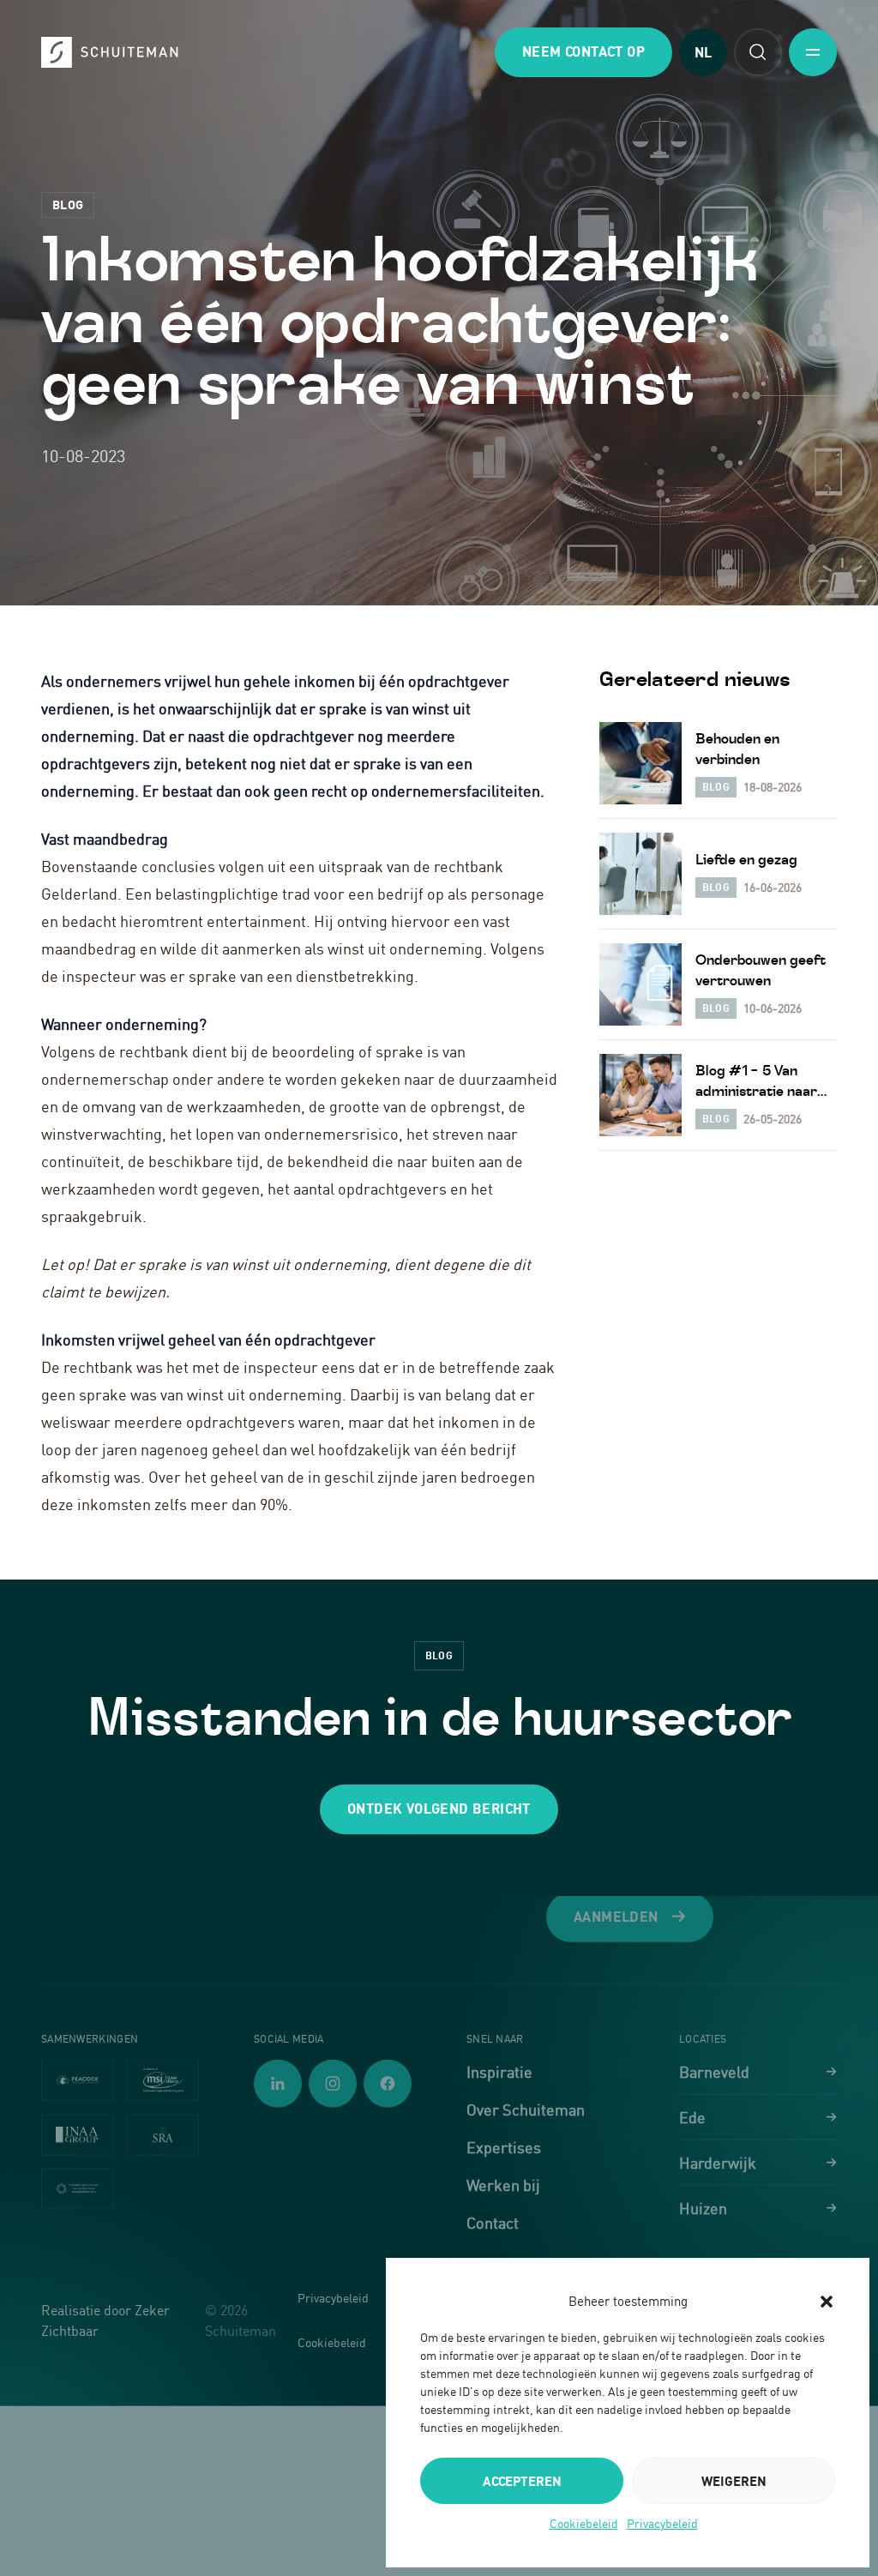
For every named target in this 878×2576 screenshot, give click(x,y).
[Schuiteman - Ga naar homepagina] (110, 52)
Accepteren (522, 2481)
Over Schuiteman (526, 2110)
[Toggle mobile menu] (813, 52)
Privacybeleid (662, 2523)
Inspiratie (499, 2072)
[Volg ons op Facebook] (388, 2084)
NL (703, 52)
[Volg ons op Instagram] (333, 2084)
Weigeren (734, 2481)
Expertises (504, 2147)
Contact (493, 2223)
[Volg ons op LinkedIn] (278, 2084)
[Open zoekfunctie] (758, 52)
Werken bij (503, 2185)
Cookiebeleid (584, 2523)
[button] (827, 2302)
